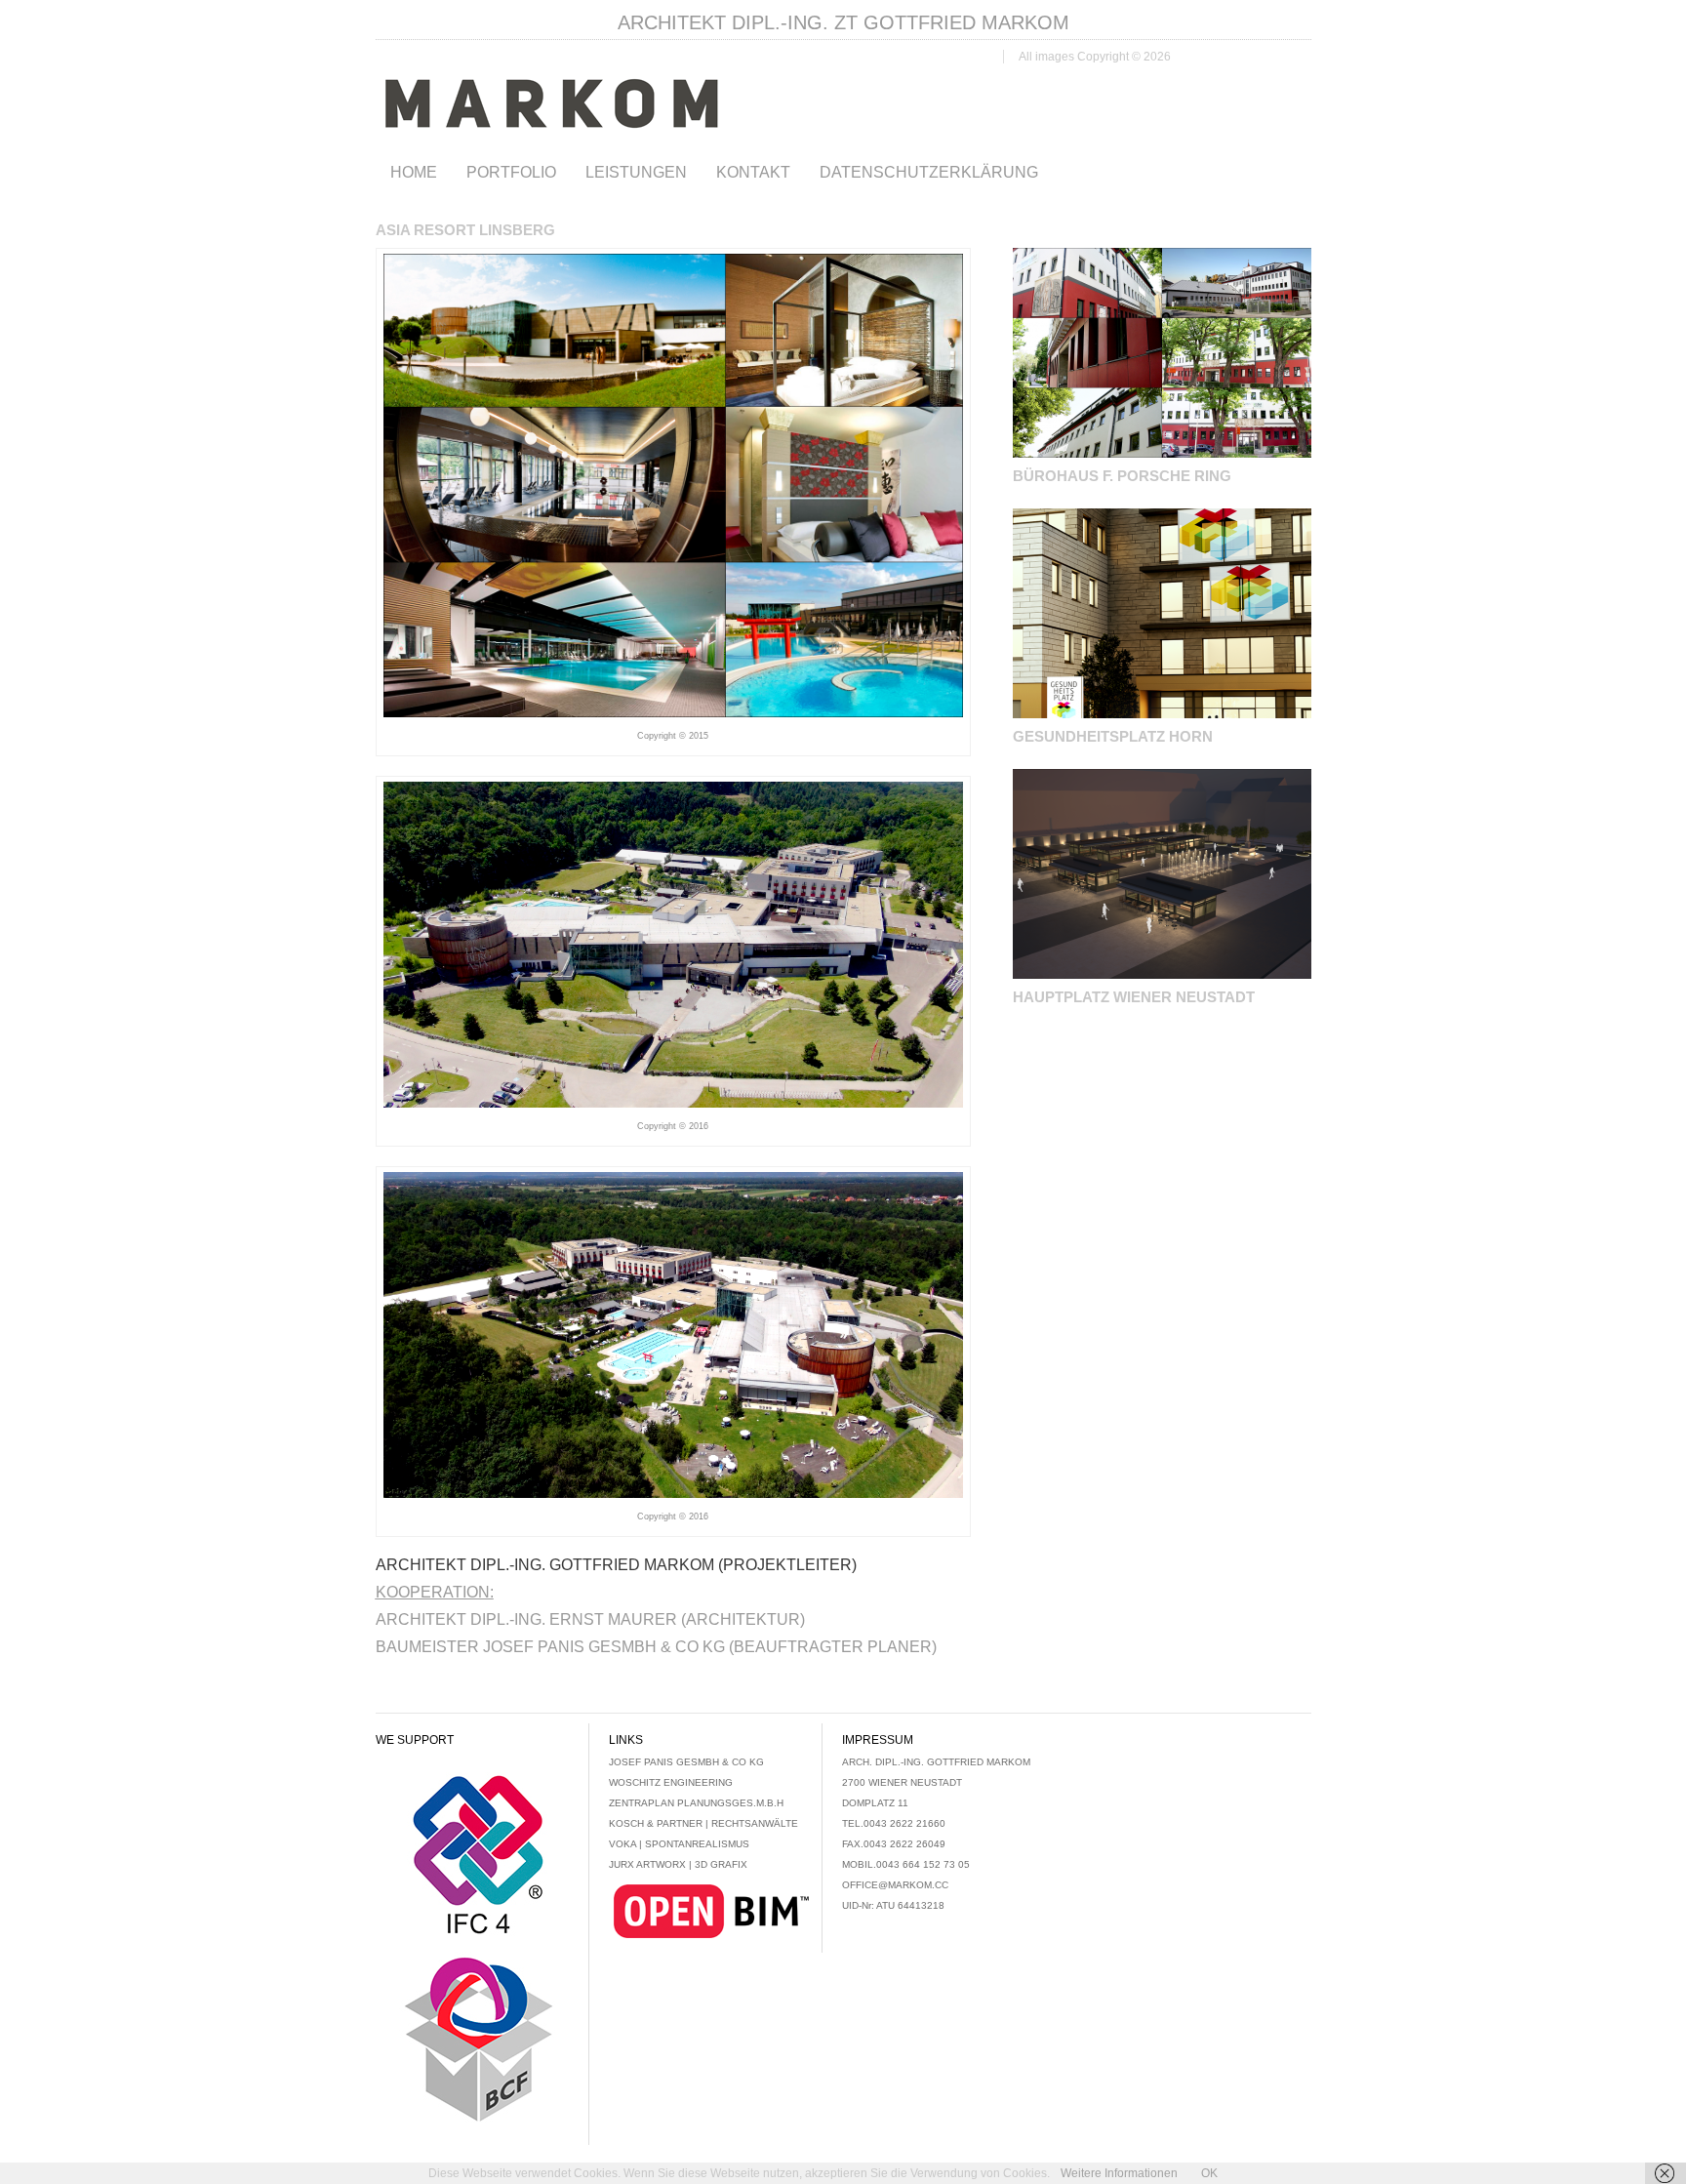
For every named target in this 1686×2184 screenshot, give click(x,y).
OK (1209, 2173)
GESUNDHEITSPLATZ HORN (1113, 736)
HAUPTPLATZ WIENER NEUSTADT (1134, 997)
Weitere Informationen (1119, 2173)
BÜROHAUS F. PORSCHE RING (1122, 476)
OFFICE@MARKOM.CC (895, 1885)
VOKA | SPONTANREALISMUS (679, 1844)
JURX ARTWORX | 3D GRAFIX (678, 1864)
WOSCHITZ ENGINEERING (671, 1782)
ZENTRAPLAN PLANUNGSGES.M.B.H (696, 1803)
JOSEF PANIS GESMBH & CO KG (686, 1762)
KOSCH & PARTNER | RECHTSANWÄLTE (703, 1823)
